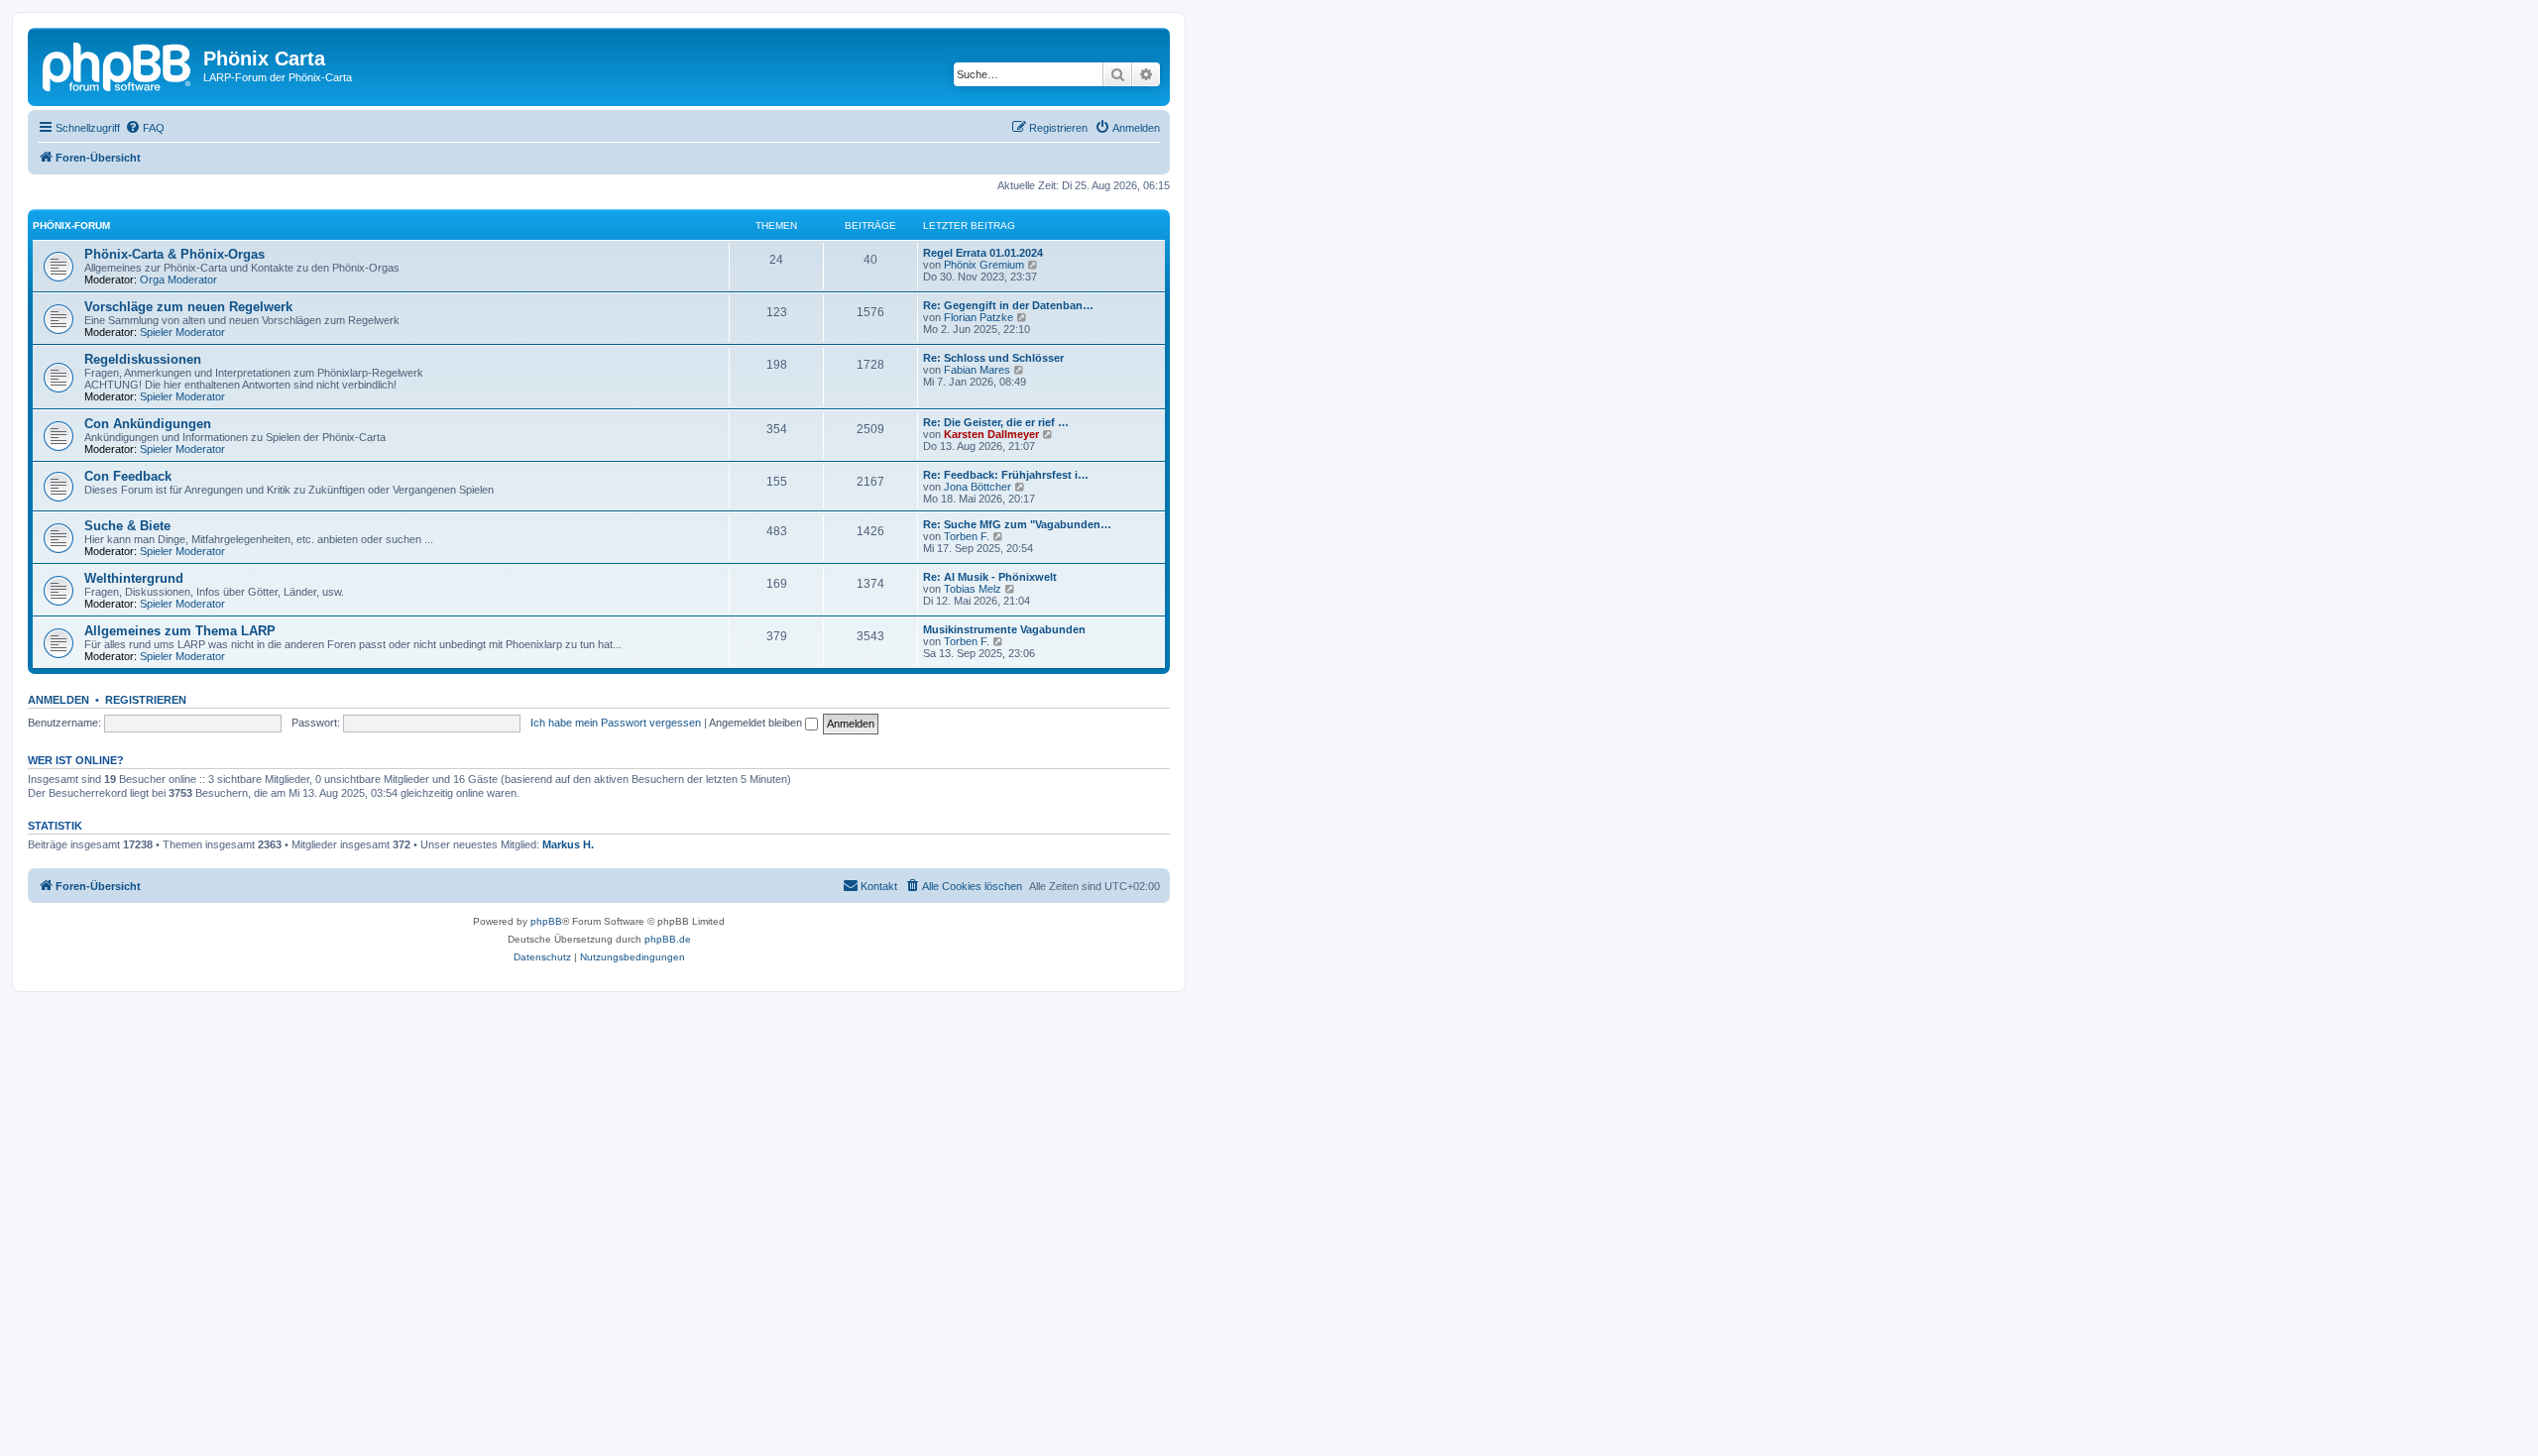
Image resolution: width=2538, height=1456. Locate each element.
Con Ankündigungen (148, 424)
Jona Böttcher (978, 487)
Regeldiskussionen (143, 359)
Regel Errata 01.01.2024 (983, 253)
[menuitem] (145, 128)
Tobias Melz (973, 589)
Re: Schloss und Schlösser (993, 358)
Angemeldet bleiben (757, 723)
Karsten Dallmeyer (991, 434)
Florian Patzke (979, 317)
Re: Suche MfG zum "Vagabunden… (1017, 524)
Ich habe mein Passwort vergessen (616, 723)
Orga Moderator (178, 280)
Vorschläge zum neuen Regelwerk (188, 307)
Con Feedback (128, 476)
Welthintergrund (134, 578)
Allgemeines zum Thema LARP (180, 631)
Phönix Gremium (984, 265)
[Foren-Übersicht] (118, 64)
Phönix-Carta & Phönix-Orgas (174, 254)
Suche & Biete (127, 526)
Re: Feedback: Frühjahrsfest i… (1006, 475)
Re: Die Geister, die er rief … (996, 422)
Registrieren (146, 700)
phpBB (546, 921)
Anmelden (58, 700)
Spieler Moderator (182, 332)
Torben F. (967, 536)
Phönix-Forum (71, 225)
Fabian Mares (977, 370)
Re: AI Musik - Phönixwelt (990, 577)
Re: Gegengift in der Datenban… (1008, 305)
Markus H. (568, 844)
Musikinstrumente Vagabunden (1004, 629)
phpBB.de (668, 939)
